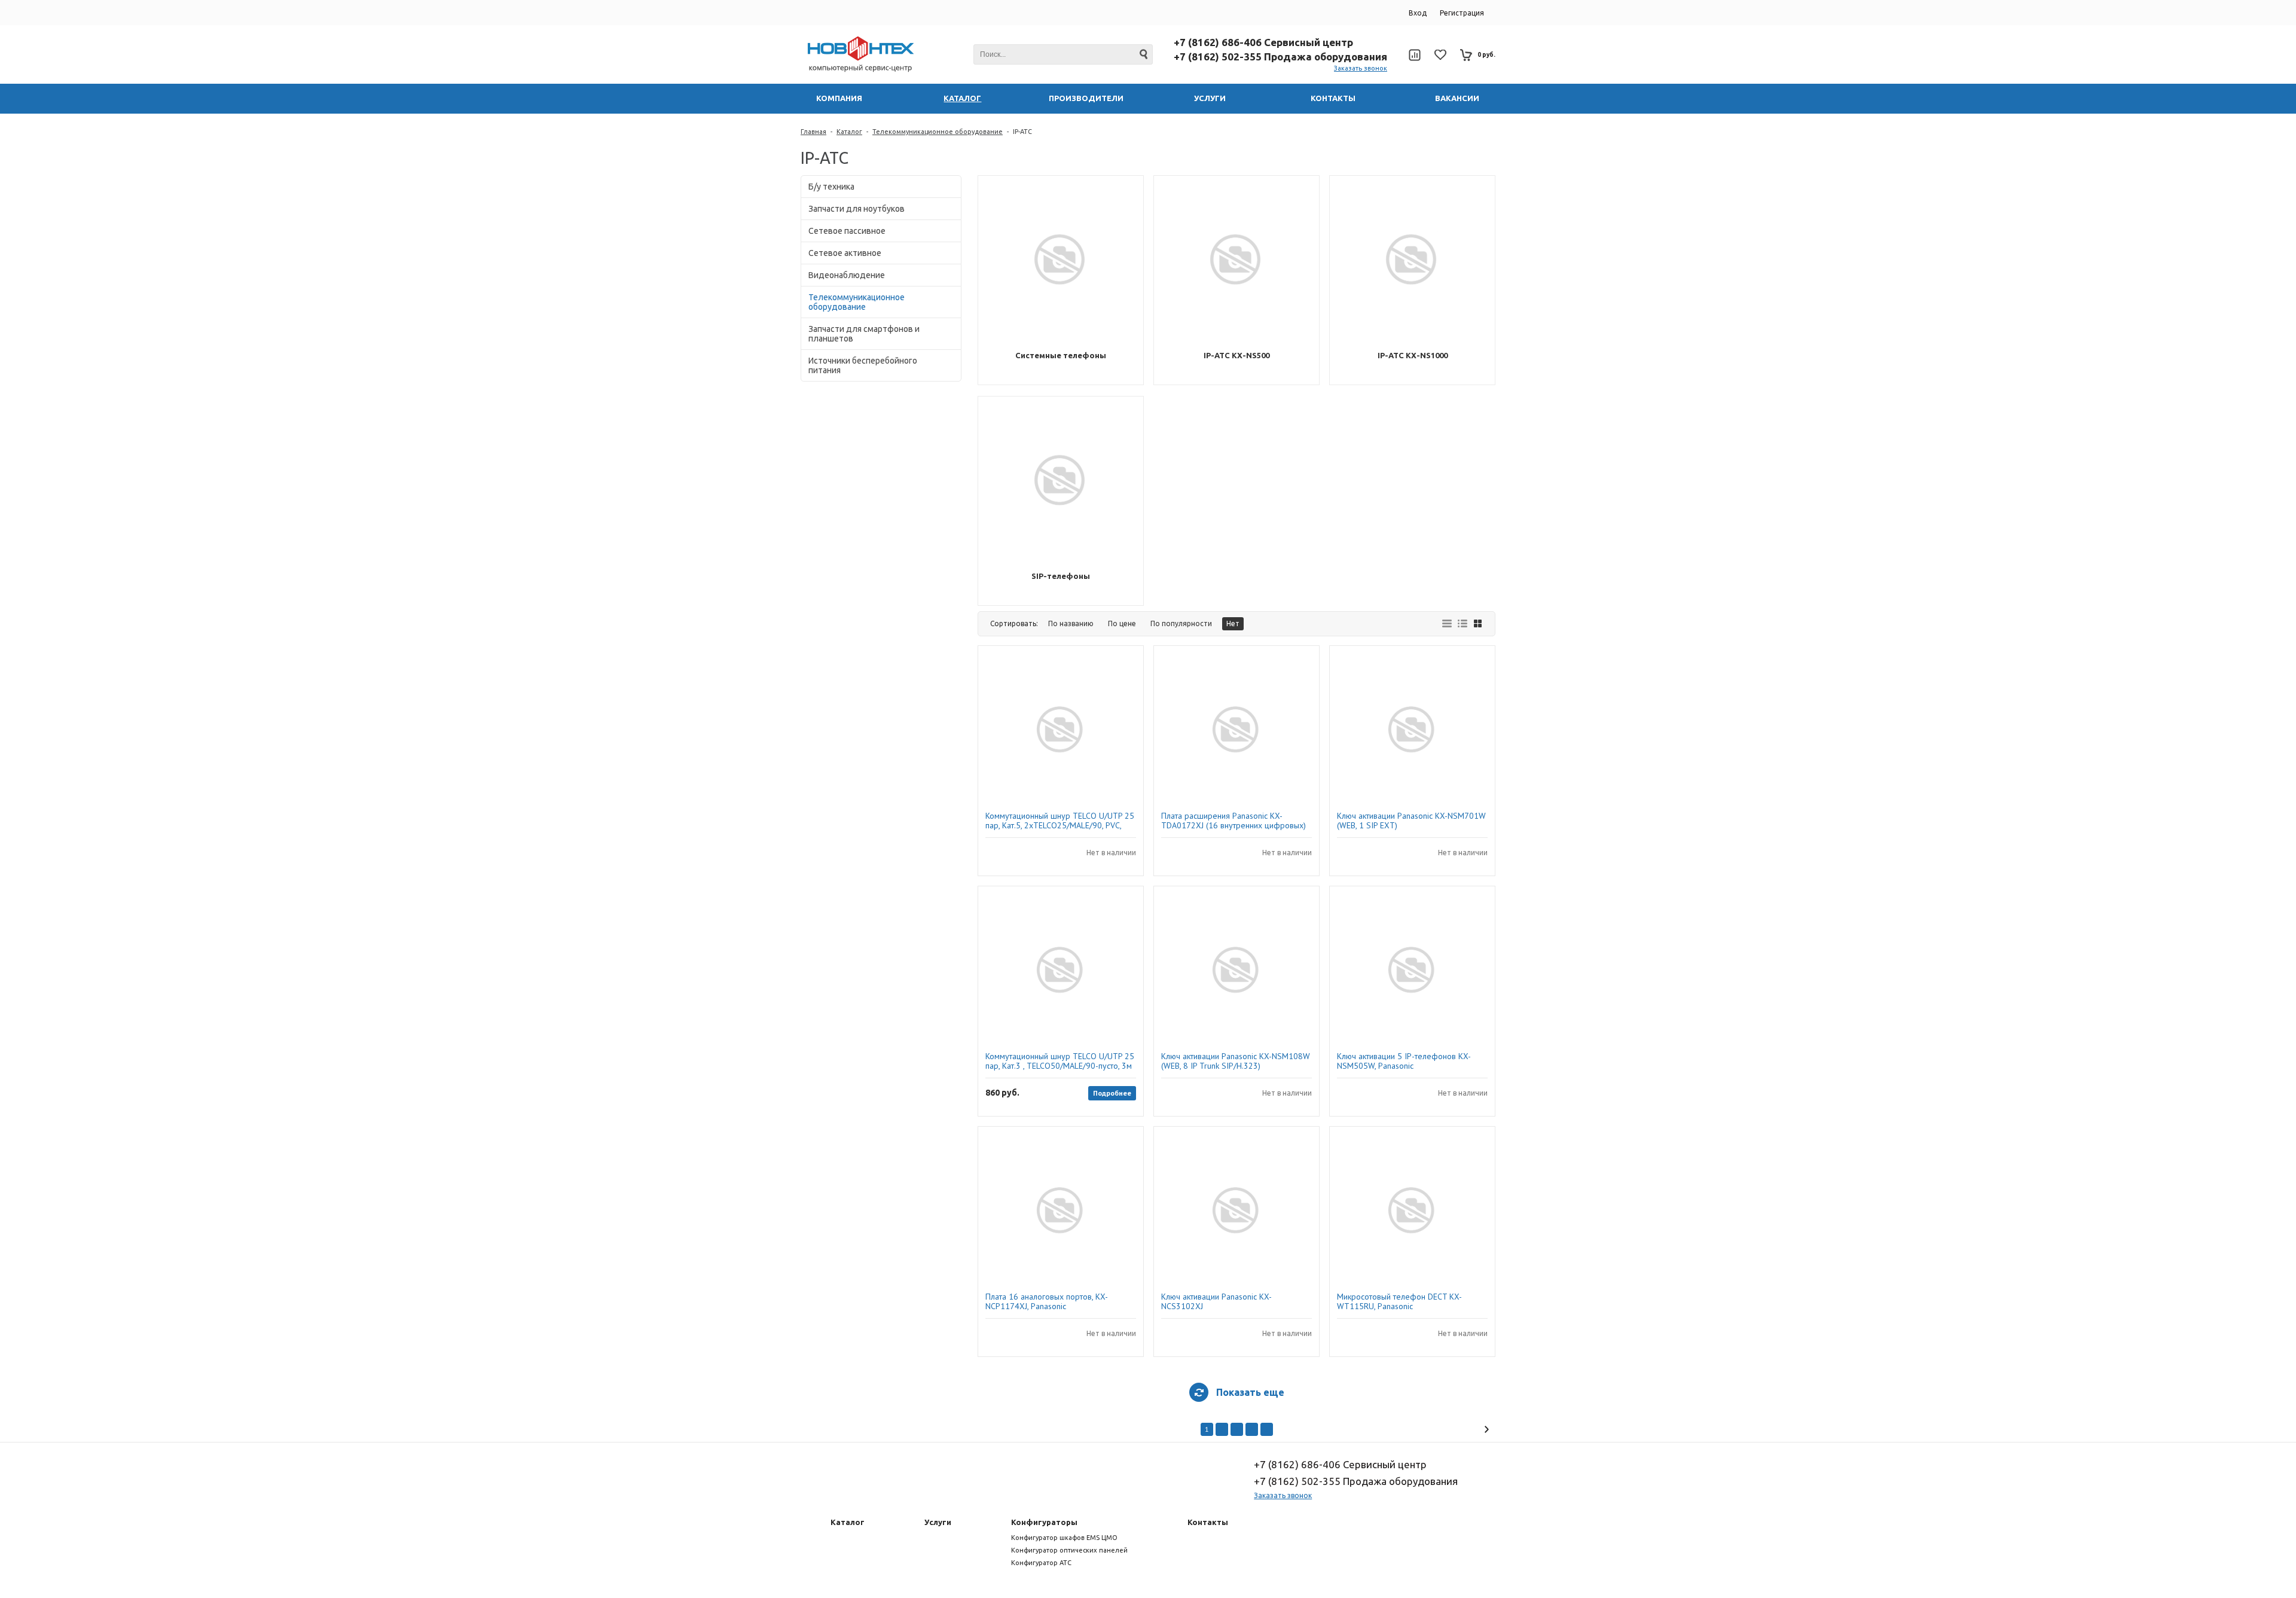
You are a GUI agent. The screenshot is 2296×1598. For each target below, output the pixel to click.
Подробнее (1112, 1093)
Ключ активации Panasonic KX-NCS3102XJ (1216, 1301)
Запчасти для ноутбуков (857, 209)
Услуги (938, 1522)
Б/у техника (831, 187)
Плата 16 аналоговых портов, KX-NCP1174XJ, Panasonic (1047, 1301)
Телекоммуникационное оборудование (938, 132)
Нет (1233, 623)
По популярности (1181, 623)
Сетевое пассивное (847, 231)
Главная (813, 132)
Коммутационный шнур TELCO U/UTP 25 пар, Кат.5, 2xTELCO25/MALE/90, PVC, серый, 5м (1060, 821)
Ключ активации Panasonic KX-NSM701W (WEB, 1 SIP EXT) (1411, 821)
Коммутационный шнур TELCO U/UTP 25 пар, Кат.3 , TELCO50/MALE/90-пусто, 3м (1060, 1061)
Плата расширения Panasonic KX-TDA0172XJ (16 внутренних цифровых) (1234, 821)
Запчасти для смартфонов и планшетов (864, 334)
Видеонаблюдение (847, 275)
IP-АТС (1022, 132)
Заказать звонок (1361, 68)
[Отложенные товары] (1440, 55)
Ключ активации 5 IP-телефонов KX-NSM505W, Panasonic (1404, 1061)
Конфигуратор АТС (1041, 1563)
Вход (1418, 13)
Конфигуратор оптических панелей (1069, 1550)
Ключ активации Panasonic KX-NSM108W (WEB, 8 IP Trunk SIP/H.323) (1236, 1061)
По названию (1071, 623)
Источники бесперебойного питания (863, 365)
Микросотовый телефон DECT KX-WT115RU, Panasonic (1399, 1301)
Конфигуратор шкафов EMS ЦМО (1064, 1538)
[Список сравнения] (1414, 55)
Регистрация (1462, 13)
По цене (1122, 623)
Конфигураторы (1044, 1522)
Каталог (849, 132)
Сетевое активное (845, 253)
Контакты (1208, 1522)
